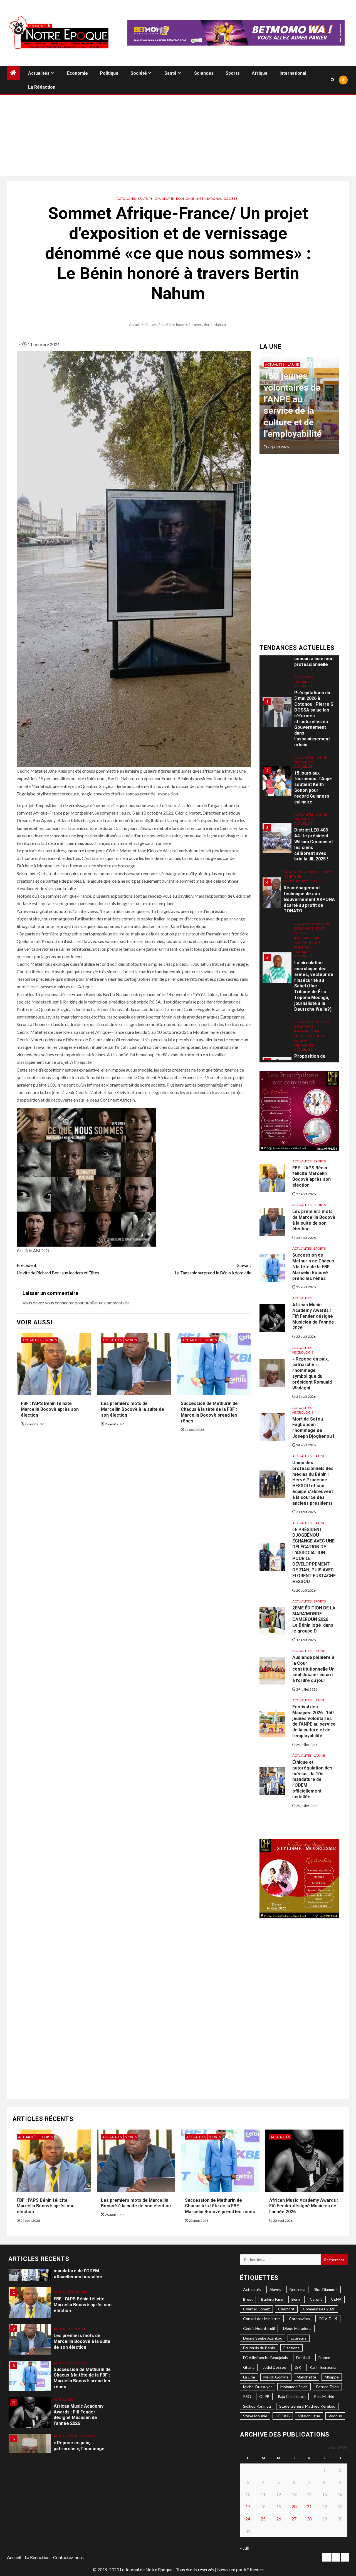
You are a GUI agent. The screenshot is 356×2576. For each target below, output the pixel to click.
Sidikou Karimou (257, 2406)
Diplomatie (164, 199)
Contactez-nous (68, 2557)
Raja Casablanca (292, 2396)
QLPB (264, 2396)
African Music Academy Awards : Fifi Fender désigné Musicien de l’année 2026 (313, 1316)
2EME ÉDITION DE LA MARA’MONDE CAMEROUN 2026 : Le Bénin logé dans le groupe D (314, 1619)
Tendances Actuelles (304, 684)
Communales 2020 (319, 2309)
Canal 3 (316, 2299)
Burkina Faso (272, 2299)
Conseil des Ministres (262, 2319)
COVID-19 (328, 2319)
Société (139, 73)
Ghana (249, 2367)
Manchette (306, 2377)
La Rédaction (42, 87)
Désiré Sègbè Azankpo (263, 2338)
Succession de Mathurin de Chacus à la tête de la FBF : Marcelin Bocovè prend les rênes (313, 1267)
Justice (301, 862)
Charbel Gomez (256, 2309)
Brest (248, 2299)
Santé (170, 73)
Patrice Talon (327, 2387)
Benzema (297, 2289)
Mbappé (332, 2377)
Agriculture (305, 1057)
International (293, 73)
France (324, 2357)
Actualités (39, 73)
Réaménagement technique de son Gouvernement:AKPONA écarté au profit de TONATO (309, 819)
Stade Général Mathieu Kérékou (307, 2406)
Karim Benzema (323, 2367)
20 (294, 2506)
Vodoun (335, 2416)
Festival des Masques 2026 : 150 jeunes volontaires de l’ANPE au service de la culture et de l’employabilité (314, 1721)
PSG (247, 2396)
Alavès (275, 2289)
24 (248, 2519)
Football (303, 2357)
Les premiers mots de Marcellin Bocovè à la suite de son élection (133, 1409)
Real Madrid (324, 2396)
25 (263, 2519)
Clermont (286, 2309)
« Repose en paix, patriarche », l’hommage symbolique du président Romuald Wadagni (312, 1373)
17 (248, 2506)
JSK (298, 2367)
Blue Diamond (326, 2289)
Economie (77, 73)
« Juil (245, 2548)
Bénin (296, 2299)
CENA (336, 2299)
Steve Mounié (255, 2416)
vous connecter (60, 1303)
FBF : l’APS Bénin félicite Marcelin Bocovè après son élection (50, 1409)
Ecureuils (299, 2338)
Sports (233, 73)
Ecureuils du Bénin (259, 2348)
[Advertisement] (178, 137)
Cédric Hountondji (259, 2328)
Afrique (260, 73)
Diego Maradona (297, 2328)
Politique (109, 73)
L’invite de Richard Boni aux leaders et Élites (58, 1269)
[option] (300, 408)
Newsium (226, 2569)
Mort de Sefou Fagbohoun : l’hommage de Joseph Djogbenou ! (313, 1428)
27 (294, 2519)
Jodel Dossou (275, 2367)
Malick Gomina (276, 2377)
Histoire (301, 853)
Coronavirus (300, 2319)
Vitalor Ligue (309, 2416)
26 (279, 2519)
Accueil (14, 2557)
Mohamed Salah (294, 2387)
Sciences (204, 73)
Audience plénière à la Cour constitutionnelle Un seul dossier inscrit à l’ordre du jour (313, 1669)
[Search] (332, 80)
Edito (326, 791)
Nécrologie (303, 1352)
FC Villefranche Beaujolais (265, 2357)
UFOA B (283, 2416)
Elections (291, 2348)
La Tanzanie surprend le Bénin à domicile (213, 1269)
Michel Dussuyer (258, 2387)
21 (309, 2506)
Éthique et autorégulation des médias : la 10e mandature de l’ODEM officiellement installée (294, 399)
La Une (293, 364)
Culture (145, 199)
